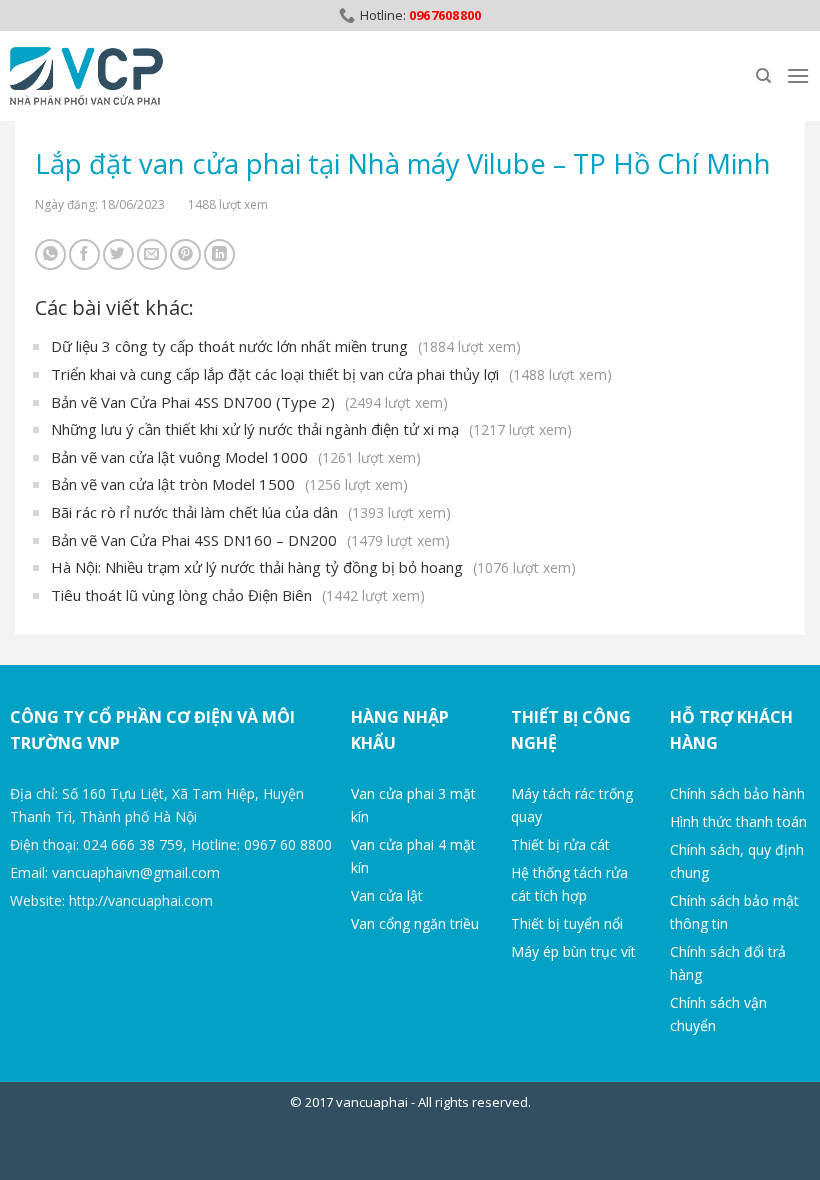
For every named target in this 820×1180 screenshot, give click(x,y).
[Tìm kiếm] (763, 76)
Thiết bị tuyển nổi (567, 923)
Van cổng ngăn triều (415, 923)
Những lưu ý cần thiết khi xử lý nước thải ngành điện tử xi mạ (311, 429)
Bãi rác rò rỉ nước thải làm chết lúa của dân (251, 512)
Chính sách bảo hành (737, 793)
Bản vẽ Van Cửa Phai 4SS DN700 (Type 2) (249, 402)
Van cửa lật (387, 895)
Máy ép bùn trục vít (573, 951)
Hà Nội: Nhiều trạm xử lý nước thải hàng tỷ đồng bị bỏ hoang (313, 567)
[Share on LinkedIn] (219, 254)
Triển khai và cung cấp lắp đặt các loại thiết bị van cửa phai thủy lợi (331, 374)
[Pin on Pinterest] (185, 254)
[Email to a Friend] (152, 254)
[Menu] (798, 75)
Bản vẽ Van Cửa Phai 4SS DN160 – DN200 (250, 540)
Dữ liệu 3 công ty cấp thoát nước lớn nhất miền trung (286, 346)
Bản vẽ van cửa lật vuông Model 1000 (236, 457)
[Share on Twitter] (118, 254)
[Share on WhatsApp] (50, 254)
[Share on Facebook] (84, 254)
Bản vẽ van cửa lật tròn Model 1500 (229, 484)
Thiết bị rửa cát (560, 844)
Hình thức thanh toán (738, 821)
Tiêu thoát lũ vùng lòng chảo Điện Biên (238, 595)
